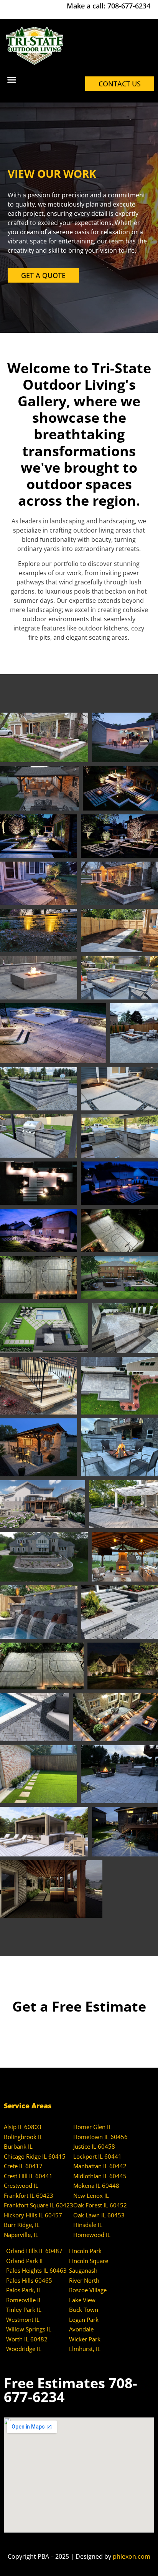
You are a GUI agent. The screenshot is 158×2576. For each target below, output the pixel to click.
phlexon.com (132, 2556)
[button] (12, 80)
